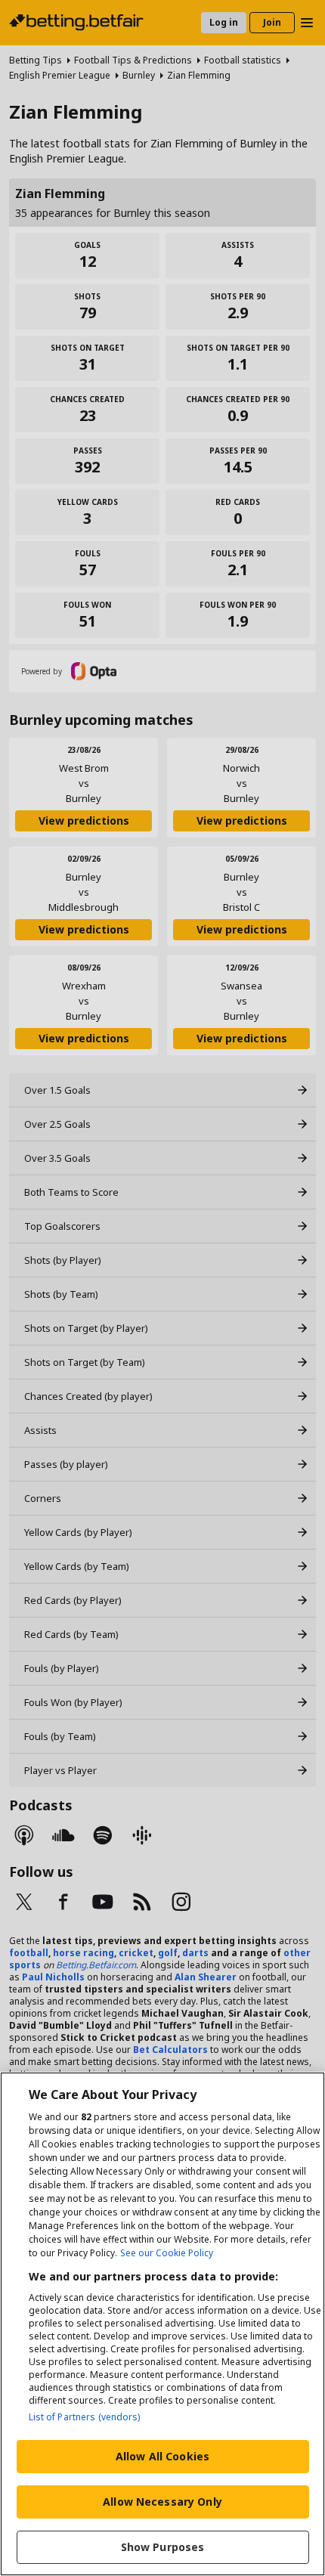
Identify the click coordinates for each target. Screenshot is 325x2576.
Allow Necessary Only (162, 2502)
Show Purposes (163, 2547)
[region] (162, 2324)
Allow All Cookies (162, 2456)
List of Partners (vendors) (85, 2417)
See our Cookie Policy (167, 2253)
